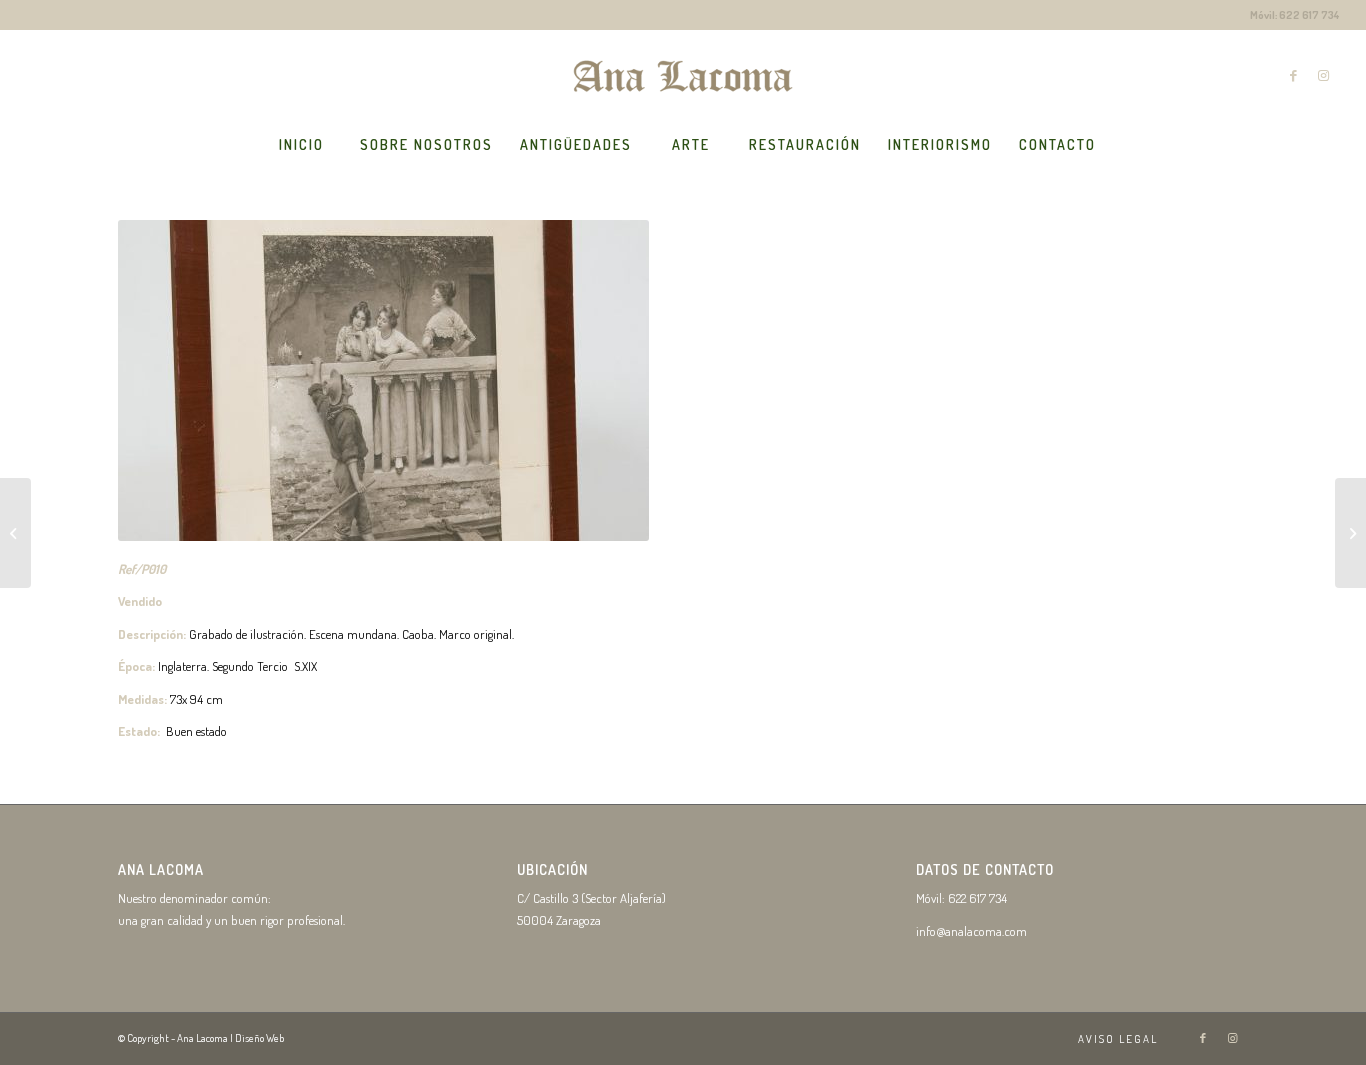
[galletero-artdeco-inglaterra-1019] (15, 533)
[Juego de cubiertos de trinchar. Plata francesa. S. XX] (1350, 533)
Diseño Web (259, 1038)
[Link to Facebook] (1294, 75)
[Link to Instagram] (1324, 75)
